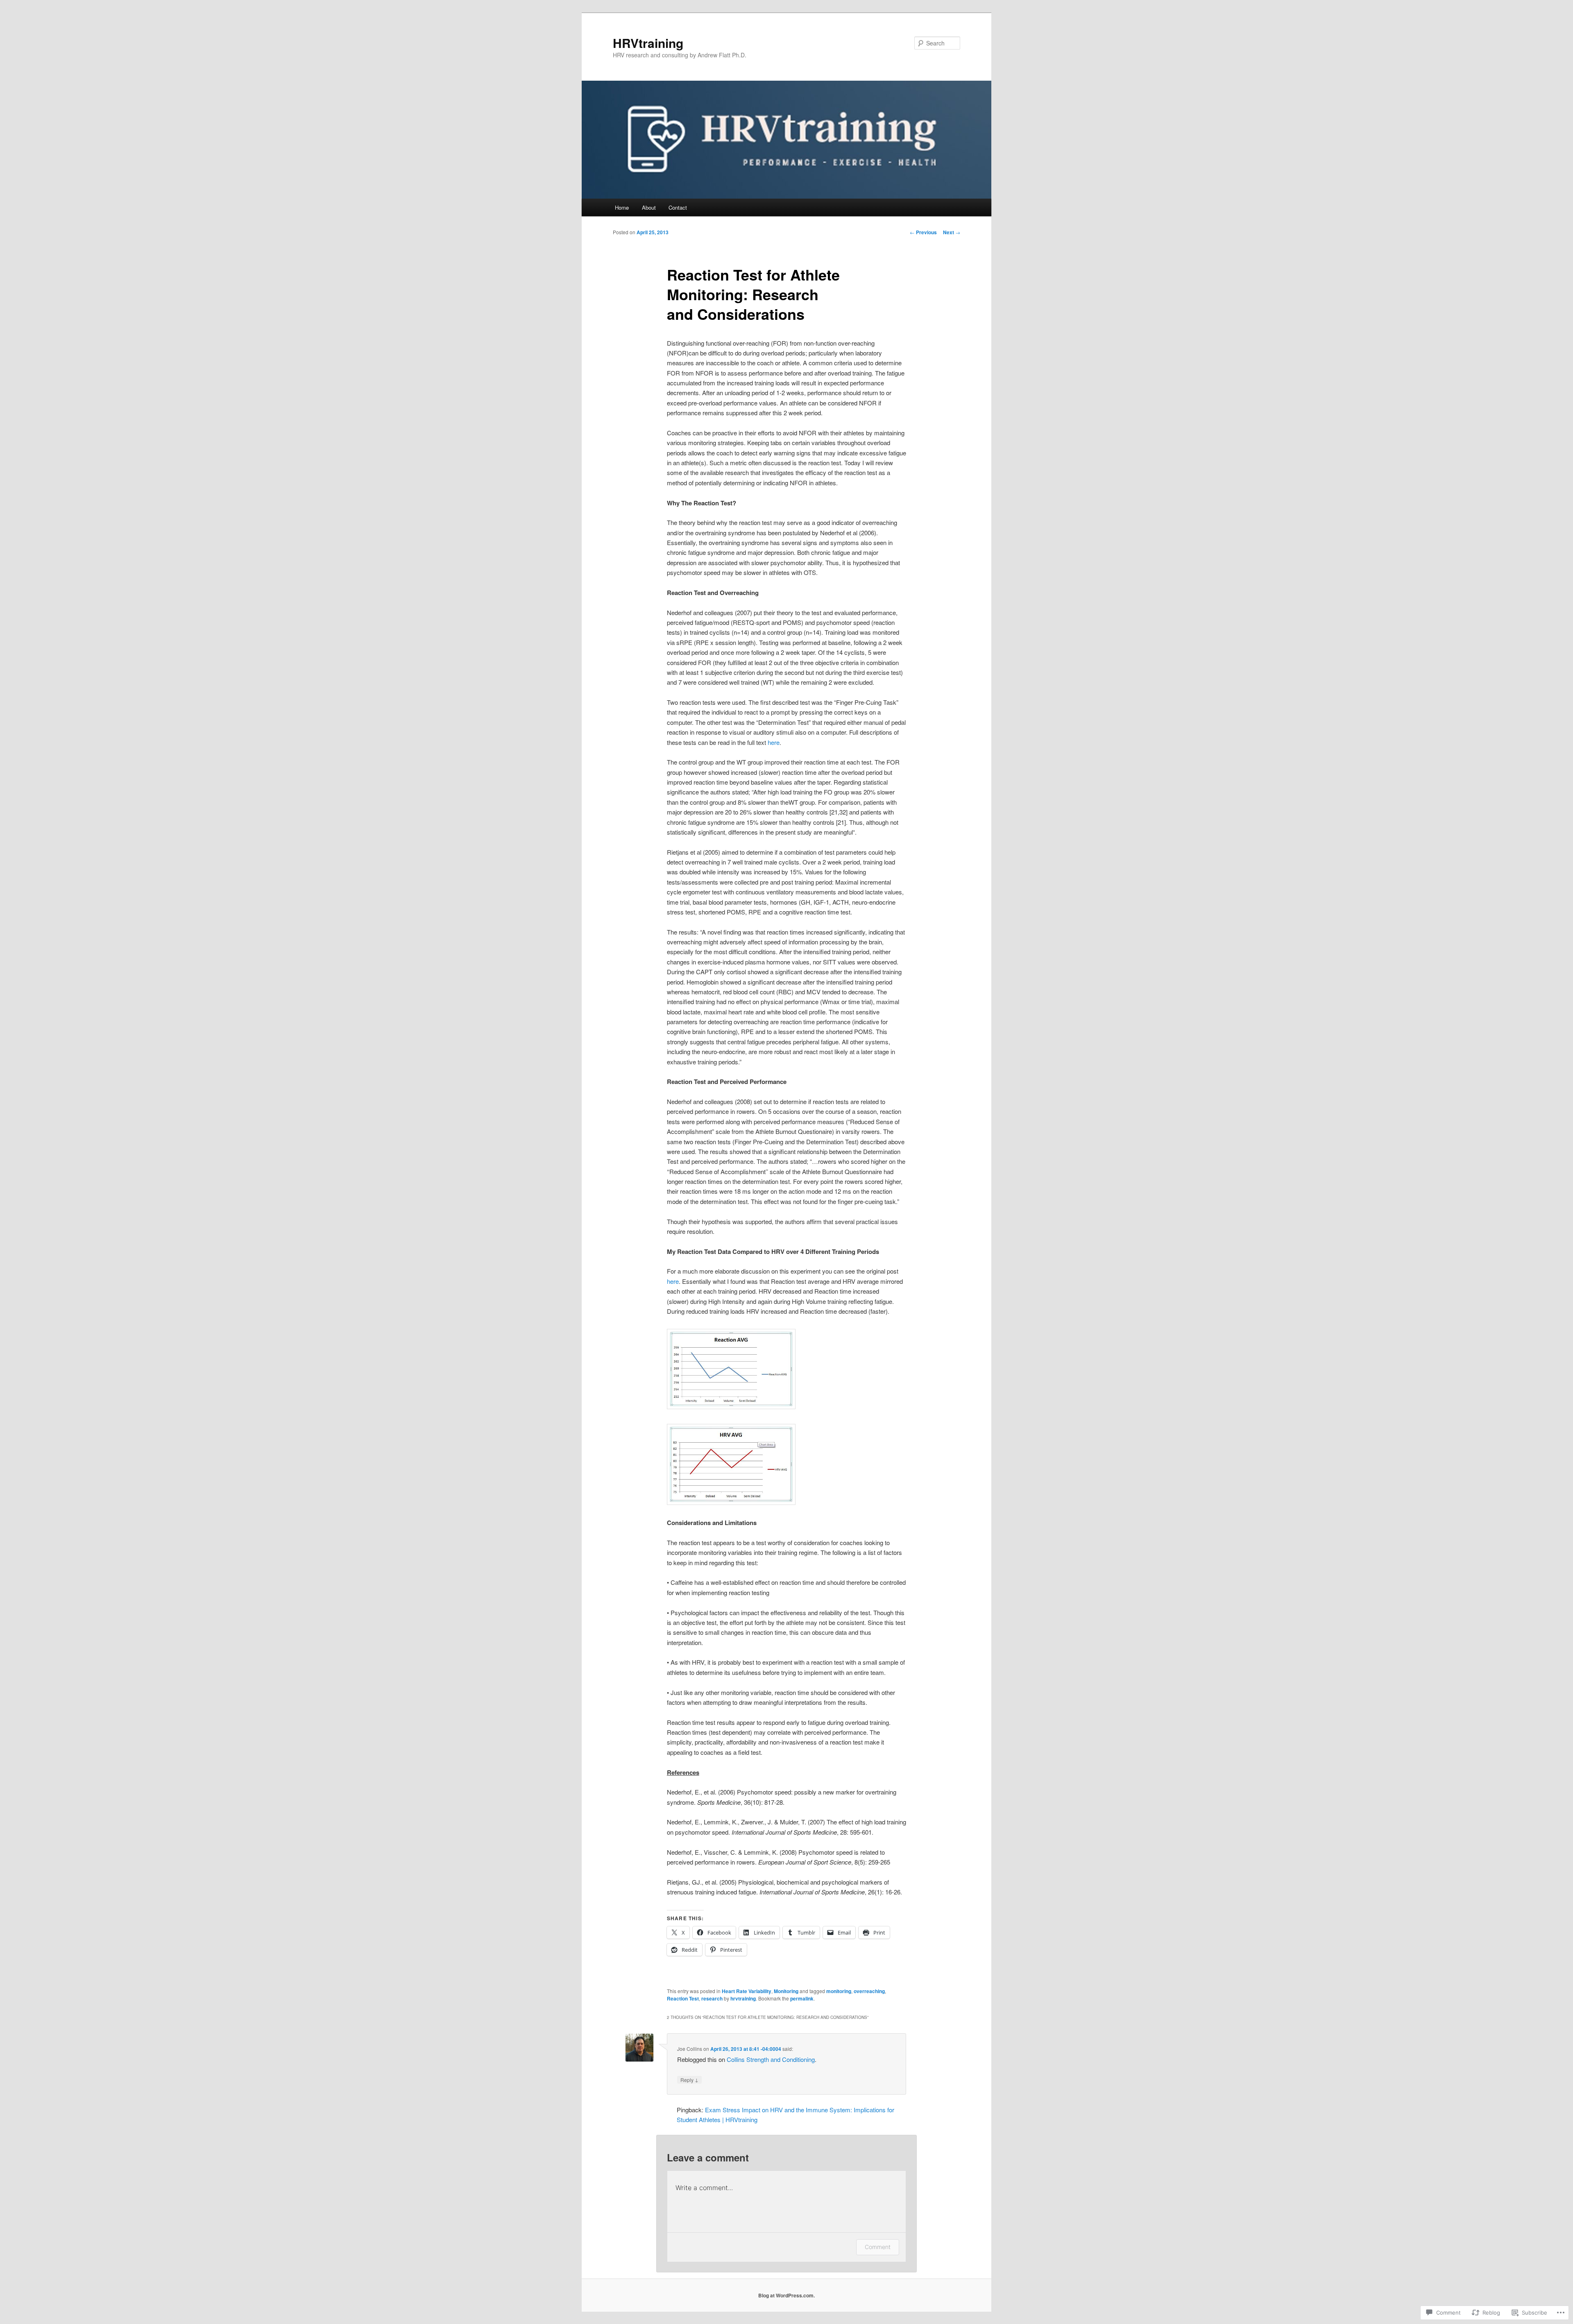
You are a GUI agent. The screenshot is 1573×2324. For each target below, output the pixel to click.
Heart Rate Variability (747, 1991)
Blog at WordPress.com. (786, 2295)
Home (622, 207)
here (774, 742)
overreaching (869, 1991)
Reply (689, 2080)
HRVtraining (648, 43)
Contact (678, 207)
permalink (802, 1998)
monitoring (839, 1991)
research (712, 1998)
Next (952, 232)
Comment (878, 2247)
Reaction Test (683, 1998)
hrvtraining (743, 1998)
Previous (923, 232)
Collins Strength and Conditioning (771, 2059)
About (649, 207)
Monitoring (786, 1991)
